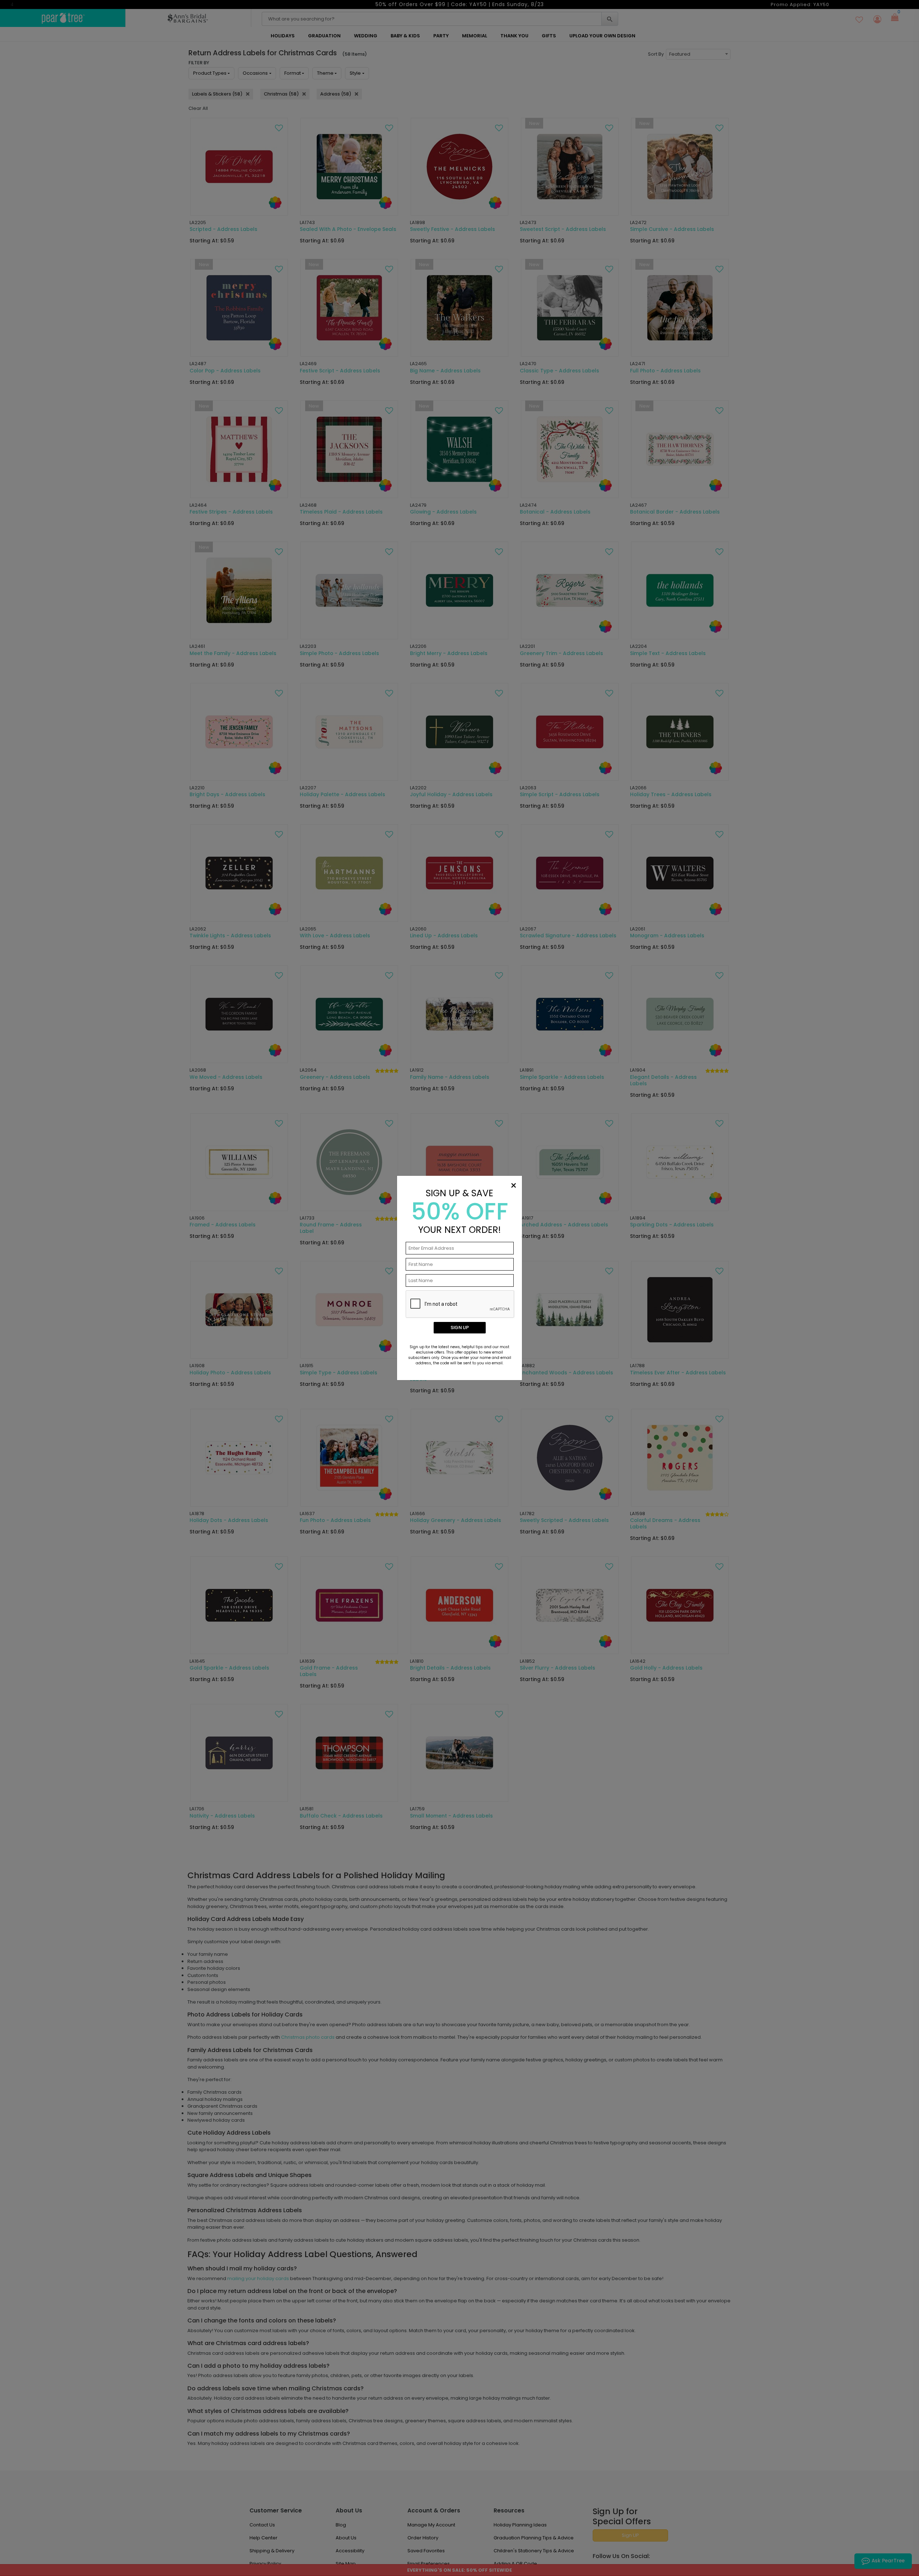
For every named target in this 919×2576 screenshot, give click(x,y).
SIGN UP (460, 1328)
